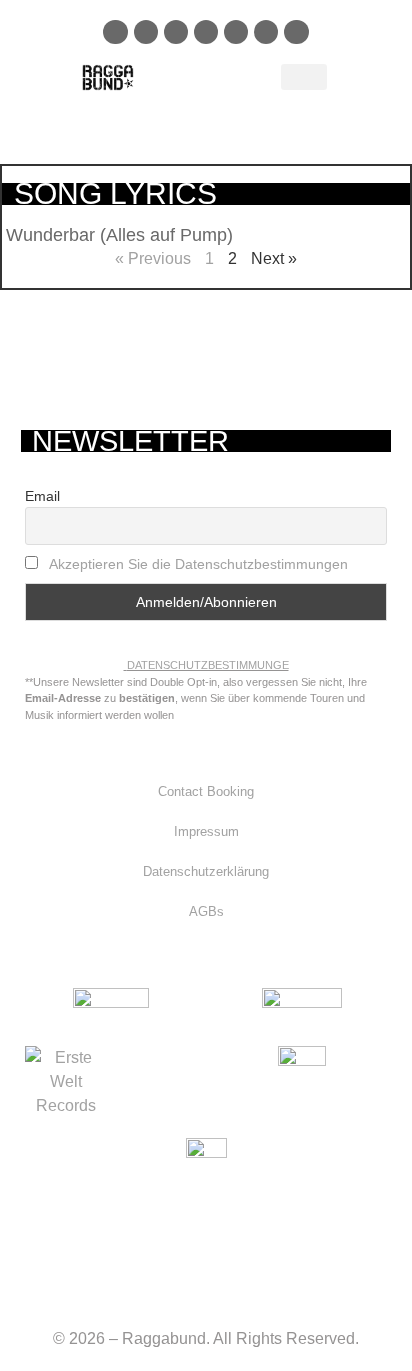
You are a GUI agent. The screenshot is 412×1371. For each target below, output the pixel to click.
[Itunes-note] (296, 32)
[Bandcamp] (266, 32)
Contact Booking (206, 791)
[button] (304, 77)
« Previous (153, 258)
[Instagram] (146, 32)
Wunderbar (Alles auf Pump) (119, 235)
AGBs (206, 911)
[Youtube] (236, 32)
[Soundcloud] (206, 32)
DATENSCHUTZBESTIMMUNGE (208, 665)
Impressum (206, 831)
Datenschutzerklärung (206, 871)
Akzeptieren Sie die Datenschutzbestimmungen (198, 564)
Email (42, 496)
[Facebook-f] (115, 32)
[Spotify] (176, 32)
